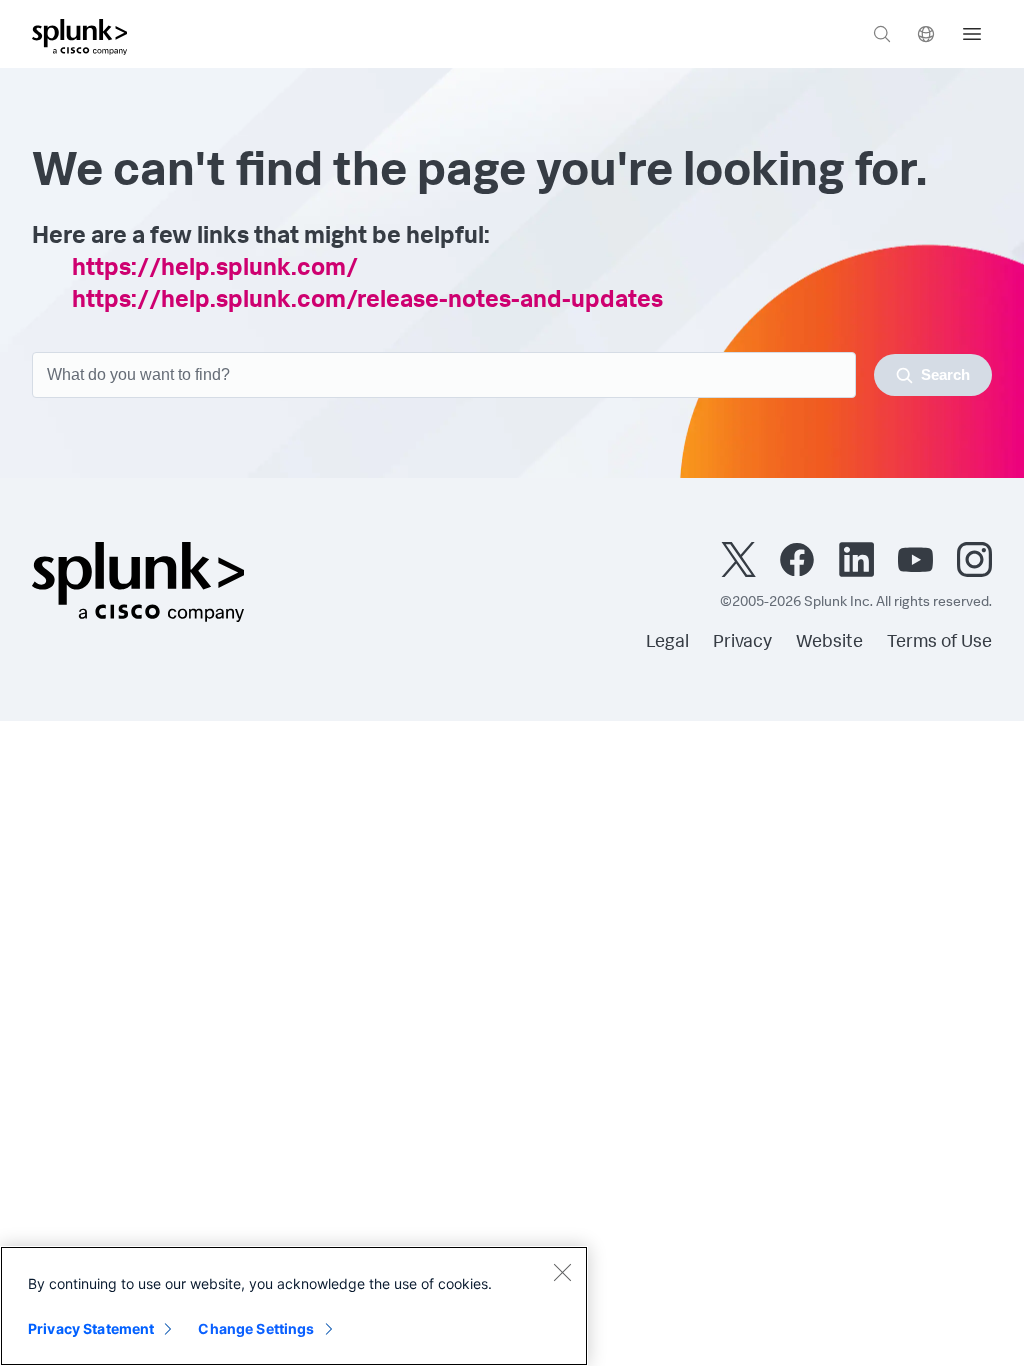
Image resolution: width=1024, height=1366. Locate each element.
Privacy (742, 643)
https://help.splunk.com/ (215, 270)
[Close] (562, 1272)
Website (829, 643)
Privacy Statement (91, 1328)
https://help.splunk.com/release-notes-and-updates (367, 302)
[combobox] (512, 375)
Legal (667, 643)
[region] (294, 1306)
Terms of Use (939, 643)
